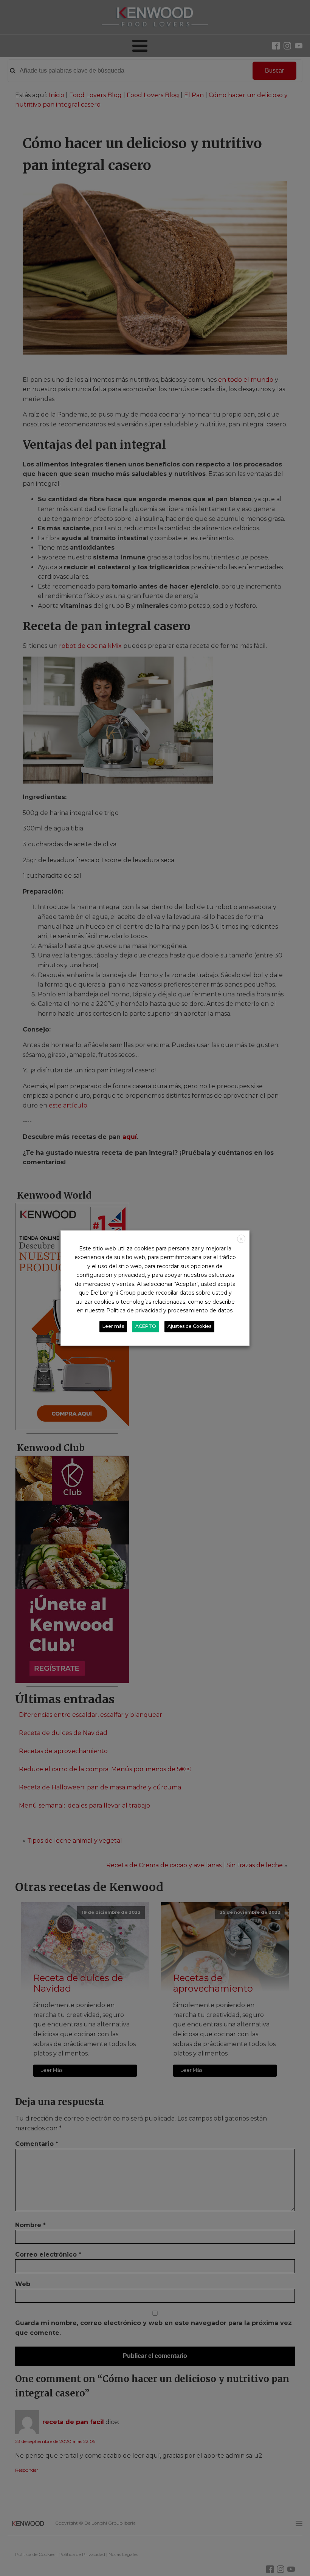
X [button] (241, 1239)
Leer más (113, 1326)
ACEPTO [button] (146, 1326)
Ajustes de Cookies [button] (189, 1326)
